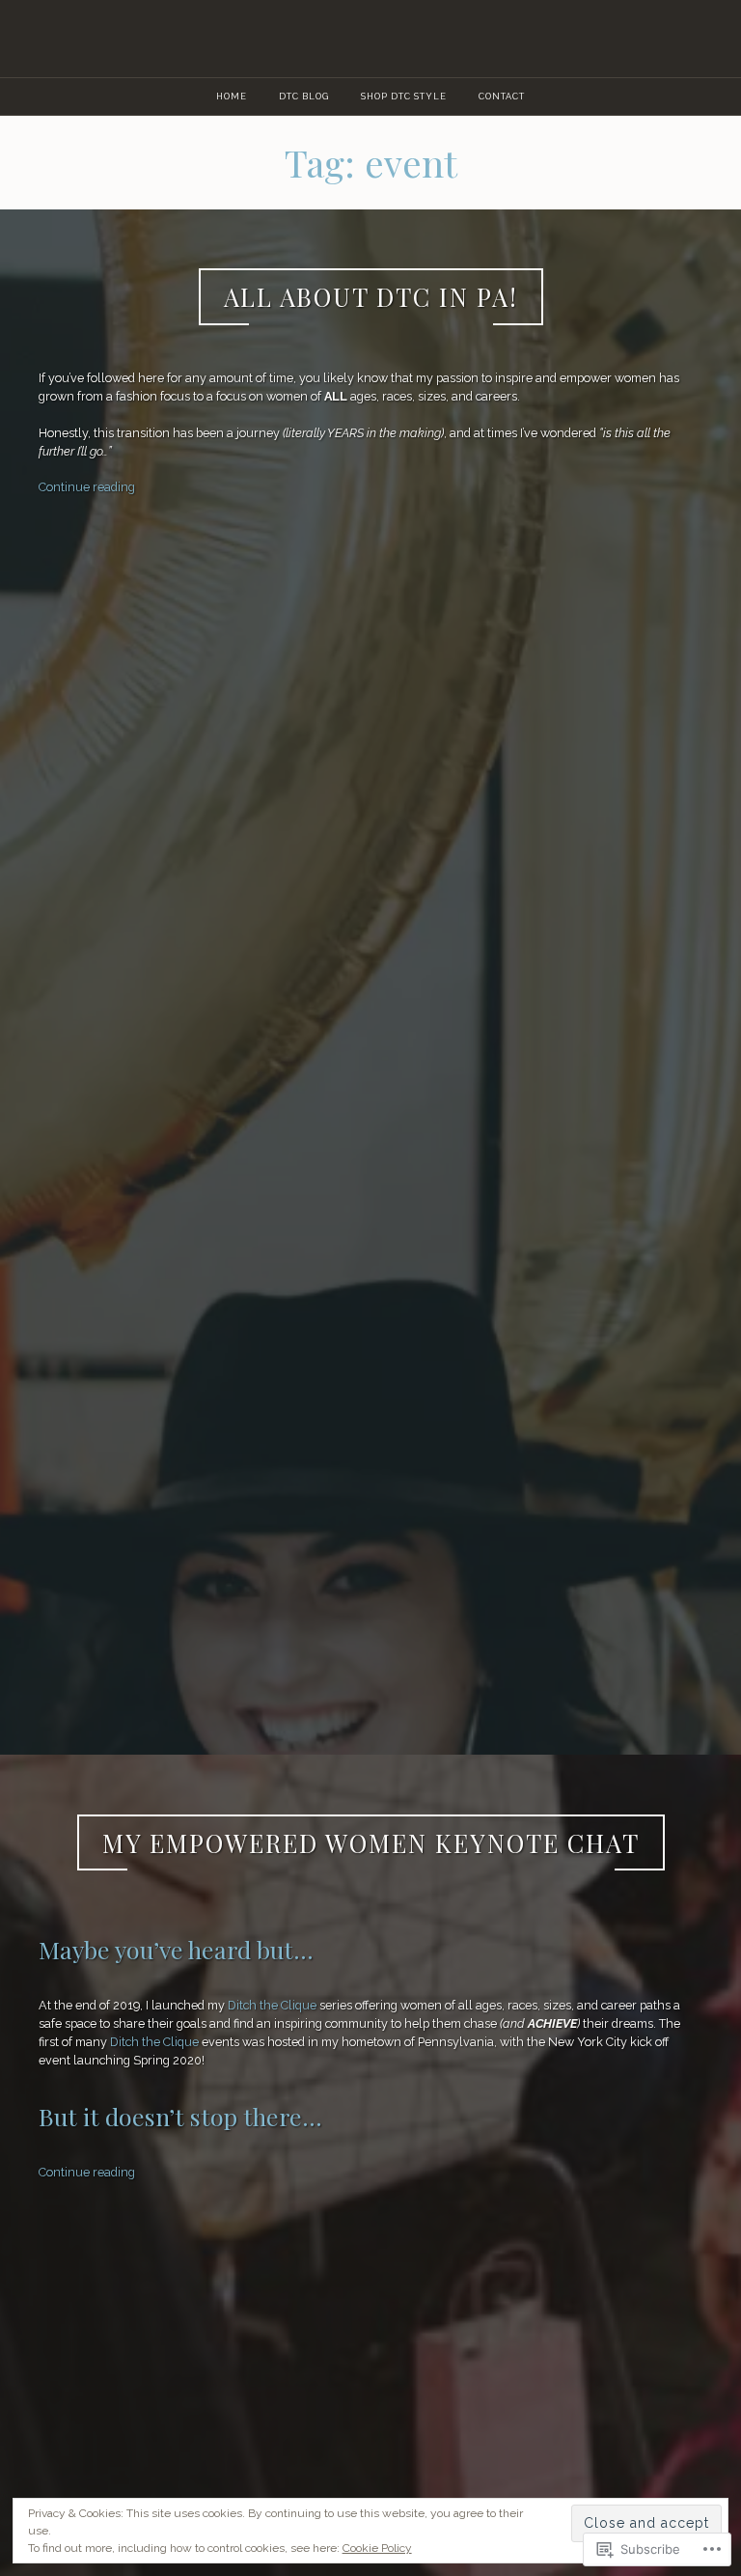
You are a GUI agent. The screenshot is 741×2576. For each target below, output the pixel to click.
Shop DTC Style (404, 96)
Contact (502, 96)
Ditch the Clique (272, 2005)
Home (232, 96)
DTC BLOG (304, 96)
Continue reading (87, 487)
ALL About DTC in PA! (371, 296)
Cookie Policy (377, 2548)
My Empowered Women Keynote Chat (371, 1842)
